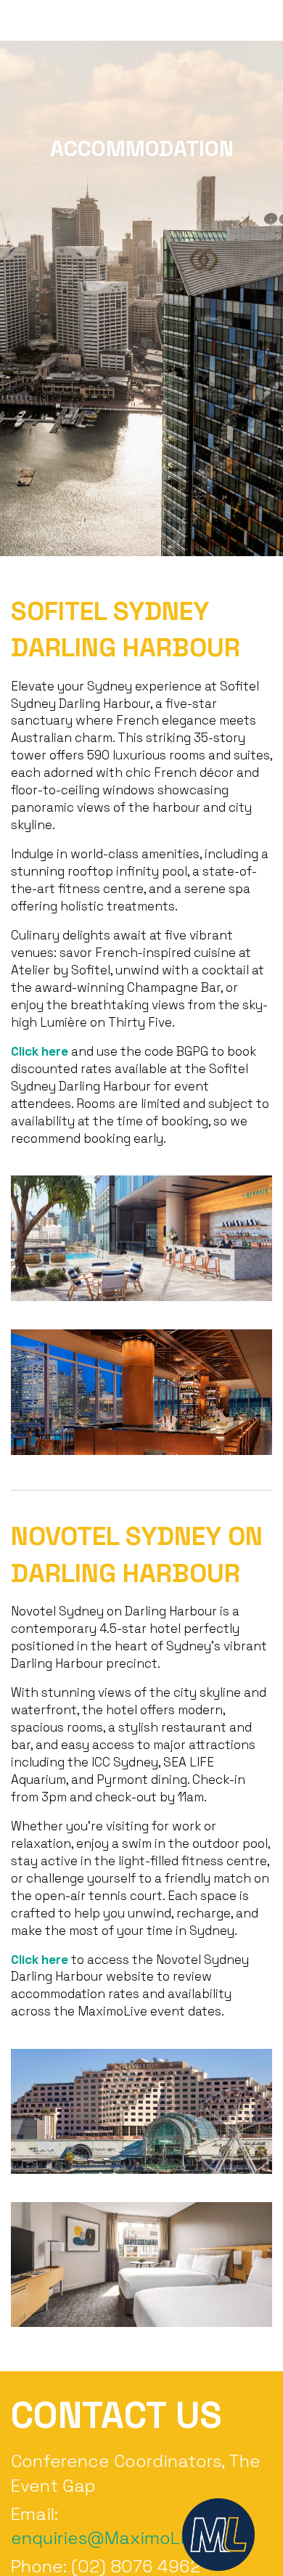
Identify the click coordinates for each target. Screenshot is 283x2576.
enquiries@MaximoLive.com (128, 2538)
